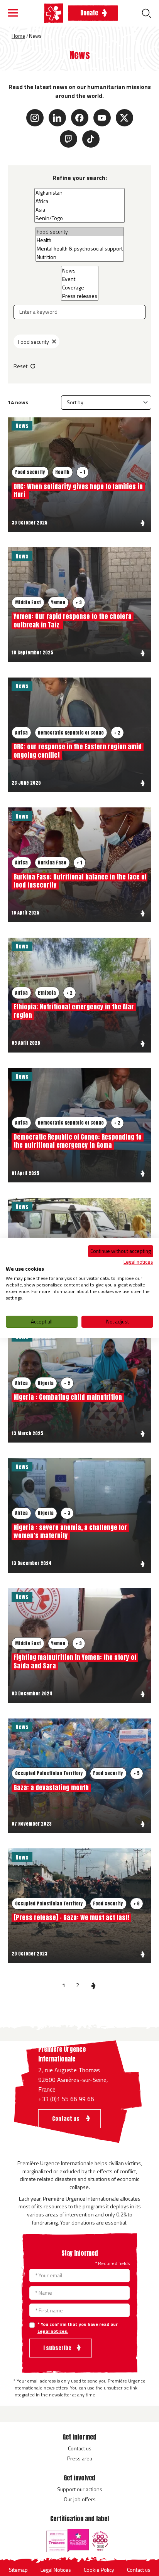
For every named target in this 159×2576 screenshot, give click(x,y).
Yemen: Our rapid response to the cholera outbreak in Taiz (73, 620)
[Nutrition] (80, 257)
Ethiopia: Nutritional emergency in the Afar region (74, 1011)
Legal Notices (56, 2570)
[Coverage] (80, 288)
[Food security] (80, 232)
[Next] (93, 1985)
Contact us (80, 2448)
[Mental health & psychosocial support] (80, 249)
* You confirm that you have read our (78, 2328)
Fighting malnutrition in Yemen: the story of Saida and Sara (75, 1661)
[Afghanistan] (79, 193)
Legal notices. (53, 2331)
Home (18, 36)
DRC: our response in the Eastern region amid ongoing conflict (78, 751)
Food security (33, 342)
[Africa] (79, 201)
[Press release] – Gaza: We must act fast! (71, 1917)
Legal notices (138, 1261)
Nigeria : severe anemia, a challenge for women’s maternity (70, 1532)
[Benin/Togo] (79, 218)
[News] (80, 271)
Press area (80, 2458)
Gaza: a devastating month (51, 1787)
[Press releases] (80, 296)
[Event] (80, 279)
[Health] (80, 240)
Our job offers (80, 2499)
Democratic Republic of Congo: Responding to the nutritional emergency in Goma (78, 1141)
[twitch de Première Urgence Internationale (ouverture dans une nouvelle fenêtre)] (69, 139)
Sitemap (18, 2570)
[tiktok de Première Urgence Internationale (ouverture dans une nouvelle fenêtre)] (91, 139)
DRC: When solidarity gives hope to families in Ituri (78, 491)
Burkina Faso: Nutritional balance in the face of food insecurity (80, 881)
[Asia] (79, 210)
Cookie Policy (99, 2570)
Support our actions (80, 2489)
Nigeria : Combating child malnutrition (68, 1397)
